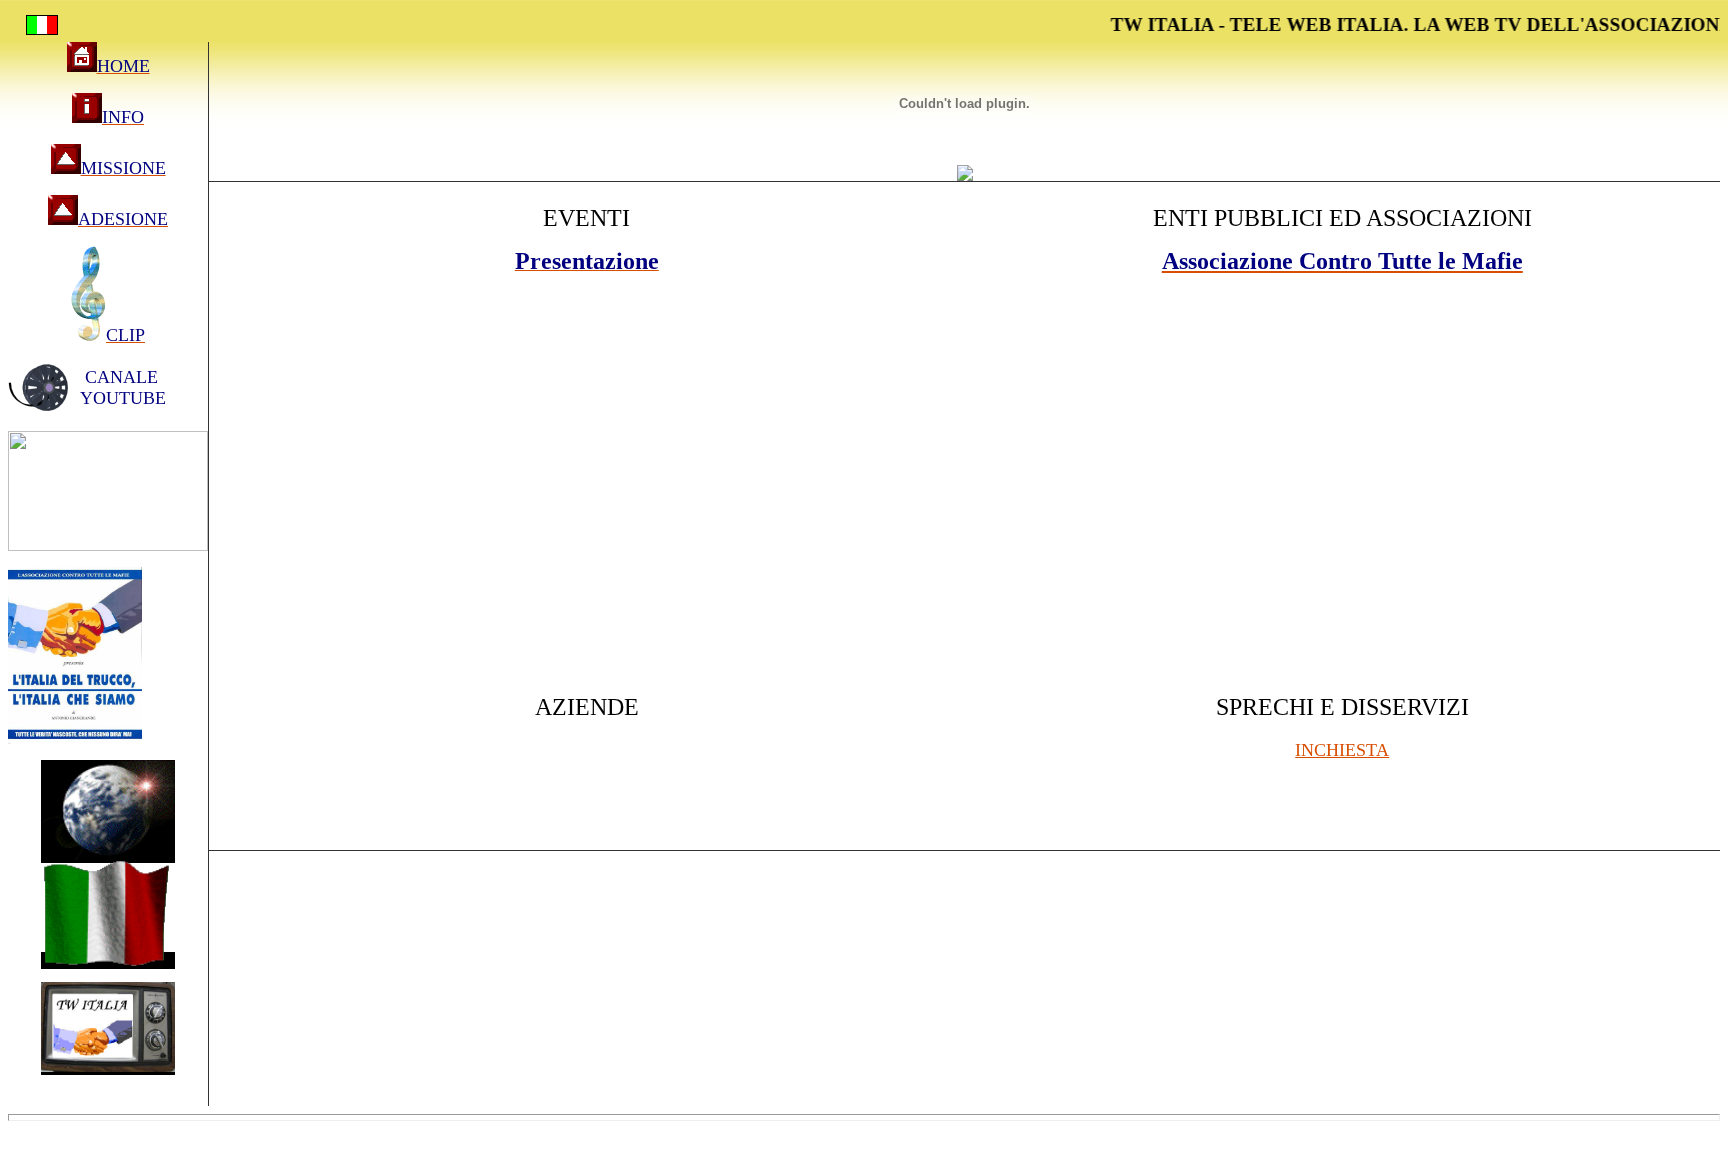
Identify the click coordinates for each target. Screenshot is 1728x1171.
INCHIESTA (1342, 750)
